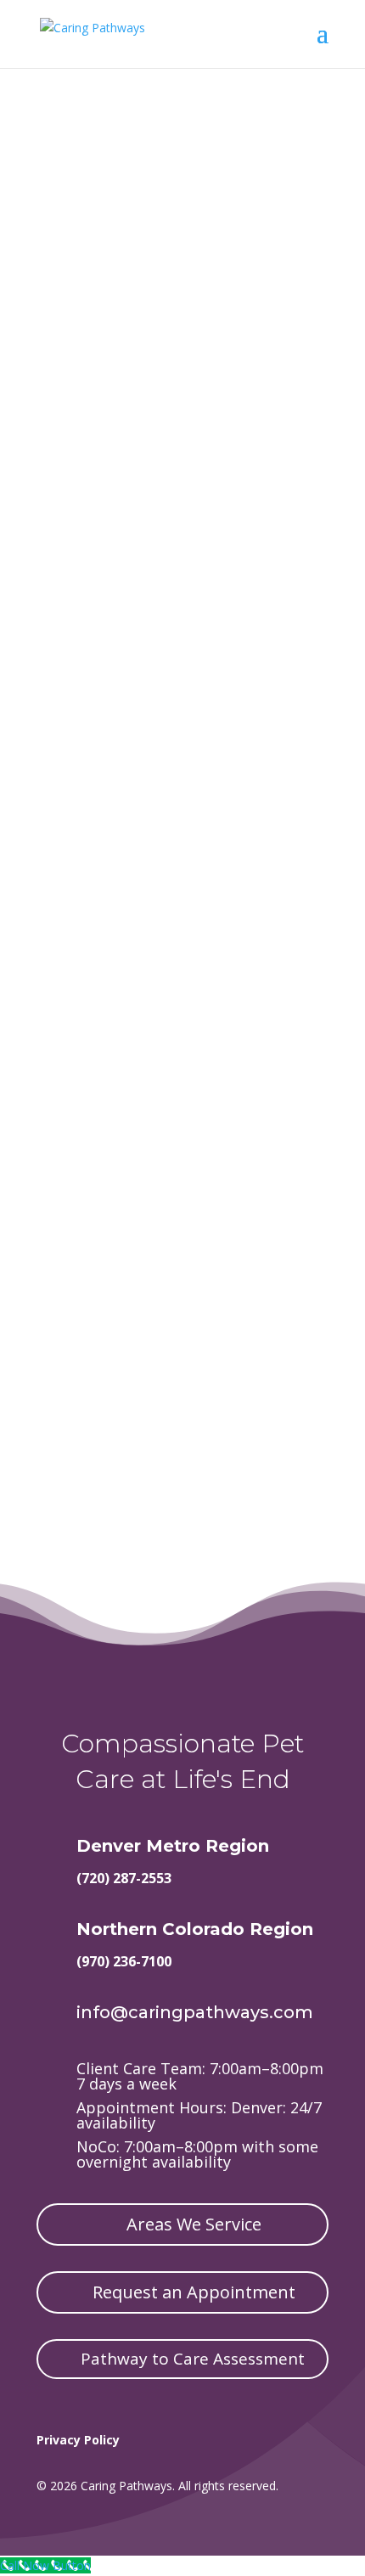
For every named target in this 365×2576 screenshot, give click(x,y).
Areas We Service (194, 2224)
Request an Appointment (194, 2292)
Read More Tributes (182, 793)
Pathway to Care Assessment (193, 2359)
